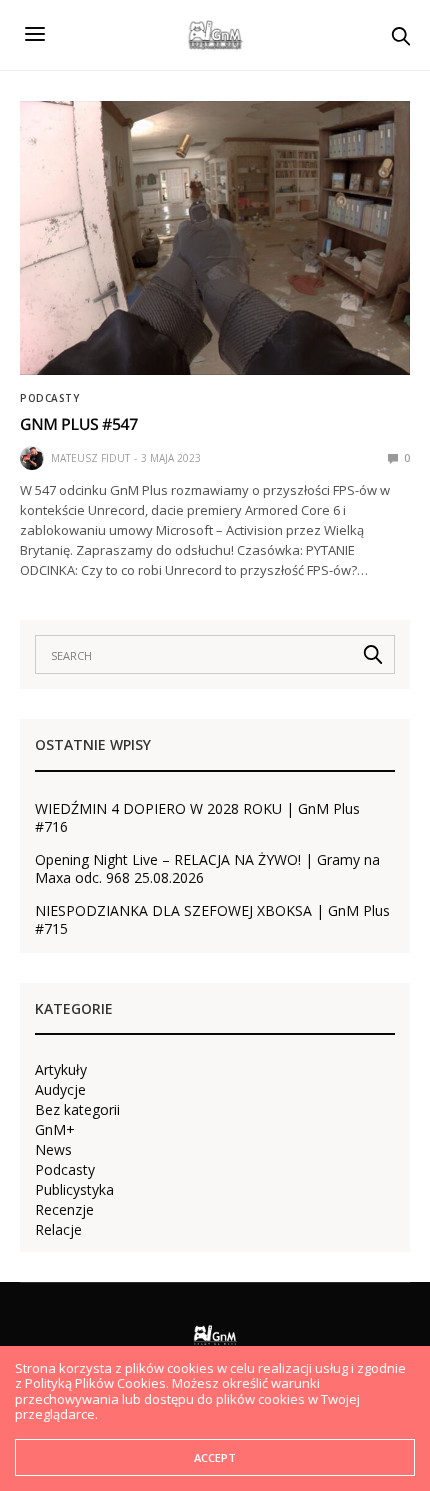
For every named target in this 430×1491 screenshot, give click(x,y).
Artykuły (61, 1070)
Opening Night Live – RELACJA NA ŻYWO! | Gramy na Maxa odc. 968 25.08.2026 (207, 869)
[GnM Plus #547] (215, 238)
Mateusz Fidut (90, 458)
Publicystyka (74, 1190)
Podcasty (49, 398)
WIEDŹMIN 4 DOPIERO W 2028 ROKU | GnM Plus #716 (197, 818)
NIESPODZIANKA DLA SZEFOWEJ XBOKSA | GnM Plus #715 (212, 920)
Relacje (58, 1230)
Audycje (60, 1090)
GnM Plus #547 (79, 424)
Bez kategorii (77, 1110)
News (53, 1150)
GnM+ (55, 1130)
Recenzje (64, 1210)
